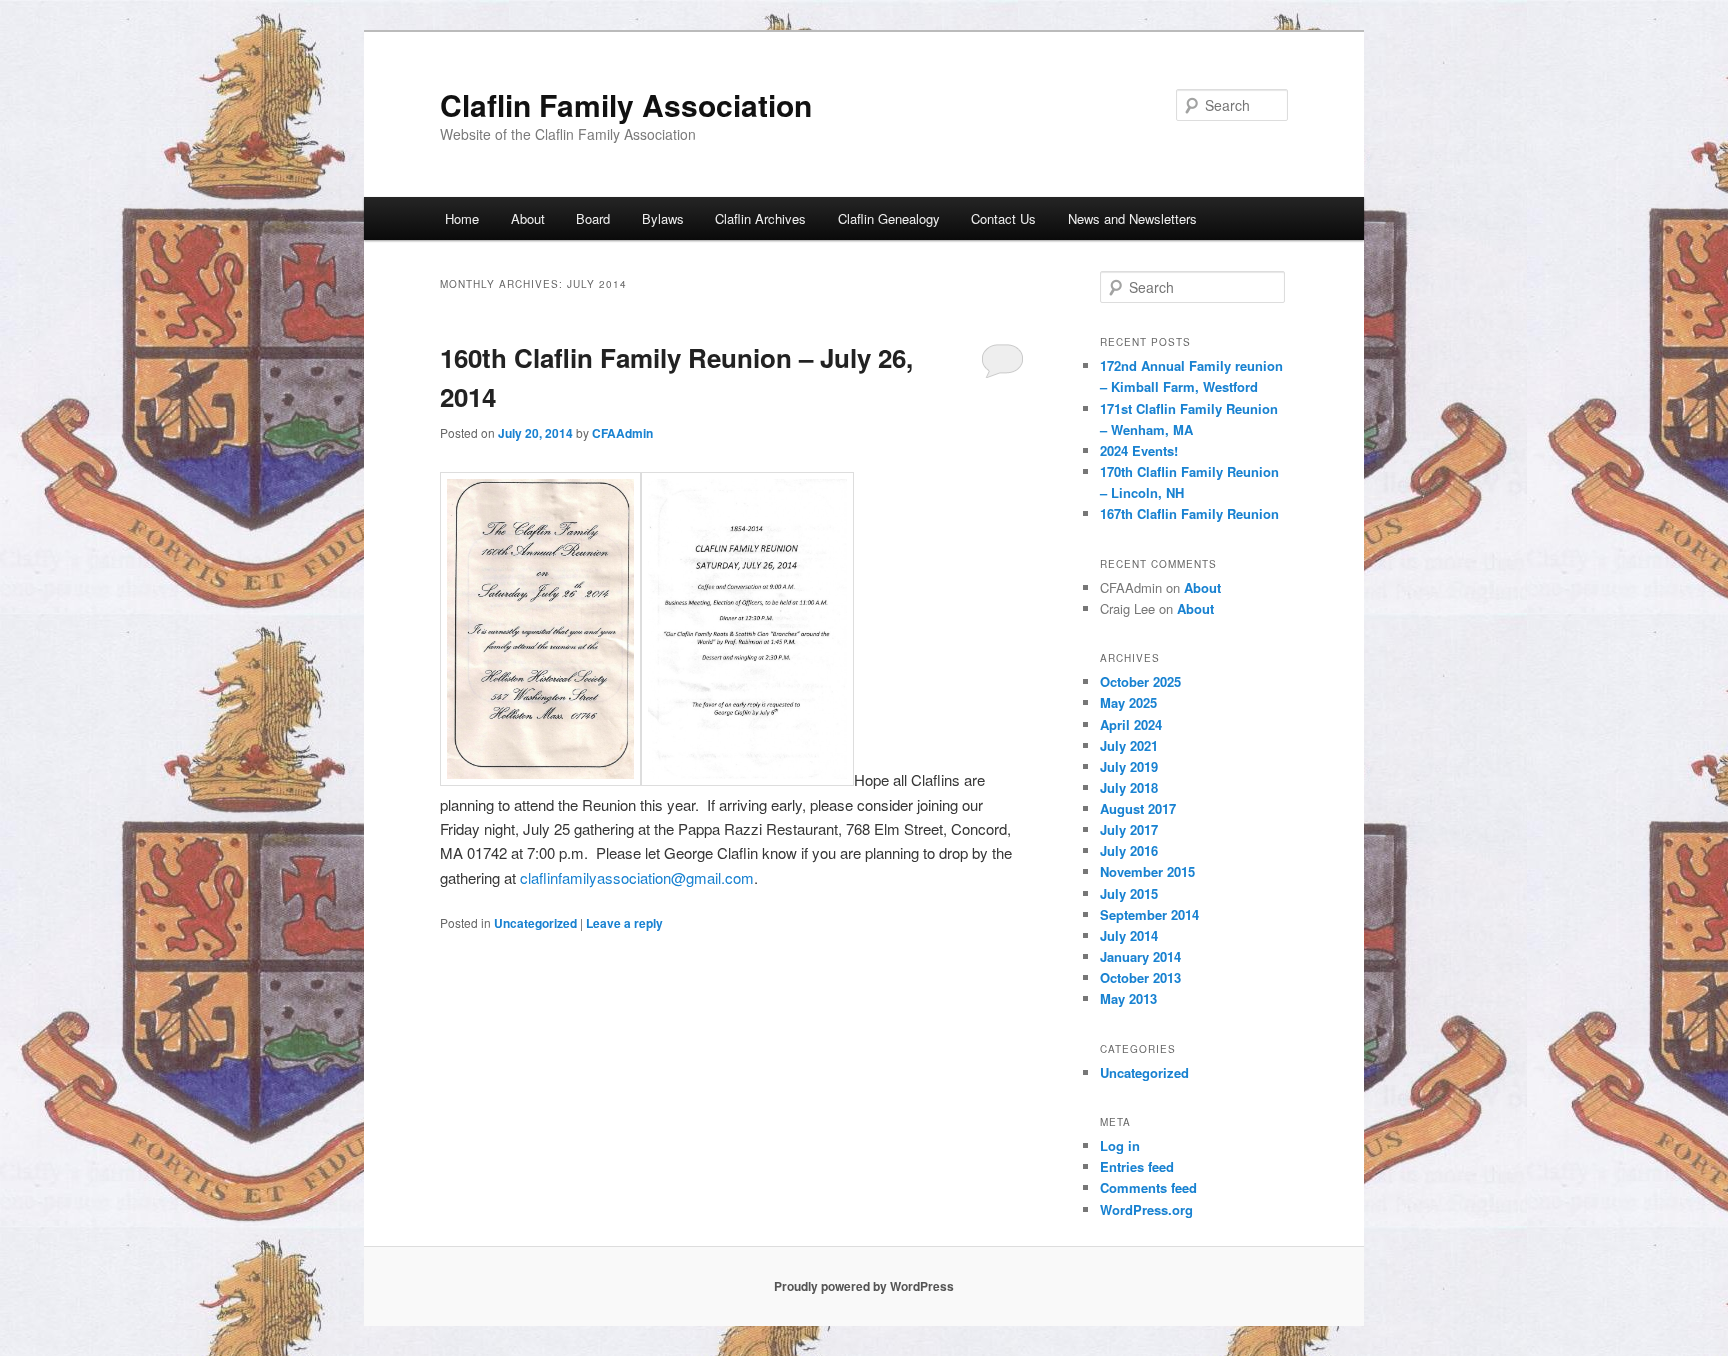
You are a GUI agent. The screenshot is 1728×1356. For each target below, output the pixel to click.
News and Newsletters (1132, 218)
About (528, 218)
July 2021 (1129, 745)
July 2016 (1129, 850)
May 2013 (1128, 998)
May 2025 (1128, 702)
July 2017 (1129, 829)
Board (593, 218)
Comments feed (1148, 1187)
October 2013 (1140, 977)
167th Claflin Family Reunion (1189, 513)
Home (462, 218)
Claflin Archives (760, 218)
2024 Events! (1139, 450)
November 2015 (1147, 871)
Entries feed (1137, 1166)
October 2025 (1140, 681)
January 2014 (1140, 956)
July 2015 (1129, 893)
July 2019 (1129, 766)
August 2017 (1138, 808)
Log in (1120, 1145)
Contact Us (1003, 218)
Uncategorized (535, 923)
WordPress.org (1146, 1209)
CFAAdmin (622, 433)
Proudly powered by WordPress (864, 1286)
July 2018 (1129, 787)
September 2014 (1149, 914)
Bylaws (663, 218)
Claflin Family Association (626, 104)
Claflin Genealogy (889, 218)
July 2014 (1129, 935)
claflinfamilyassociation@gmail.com (637, 877)
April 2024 (1131, 724)
